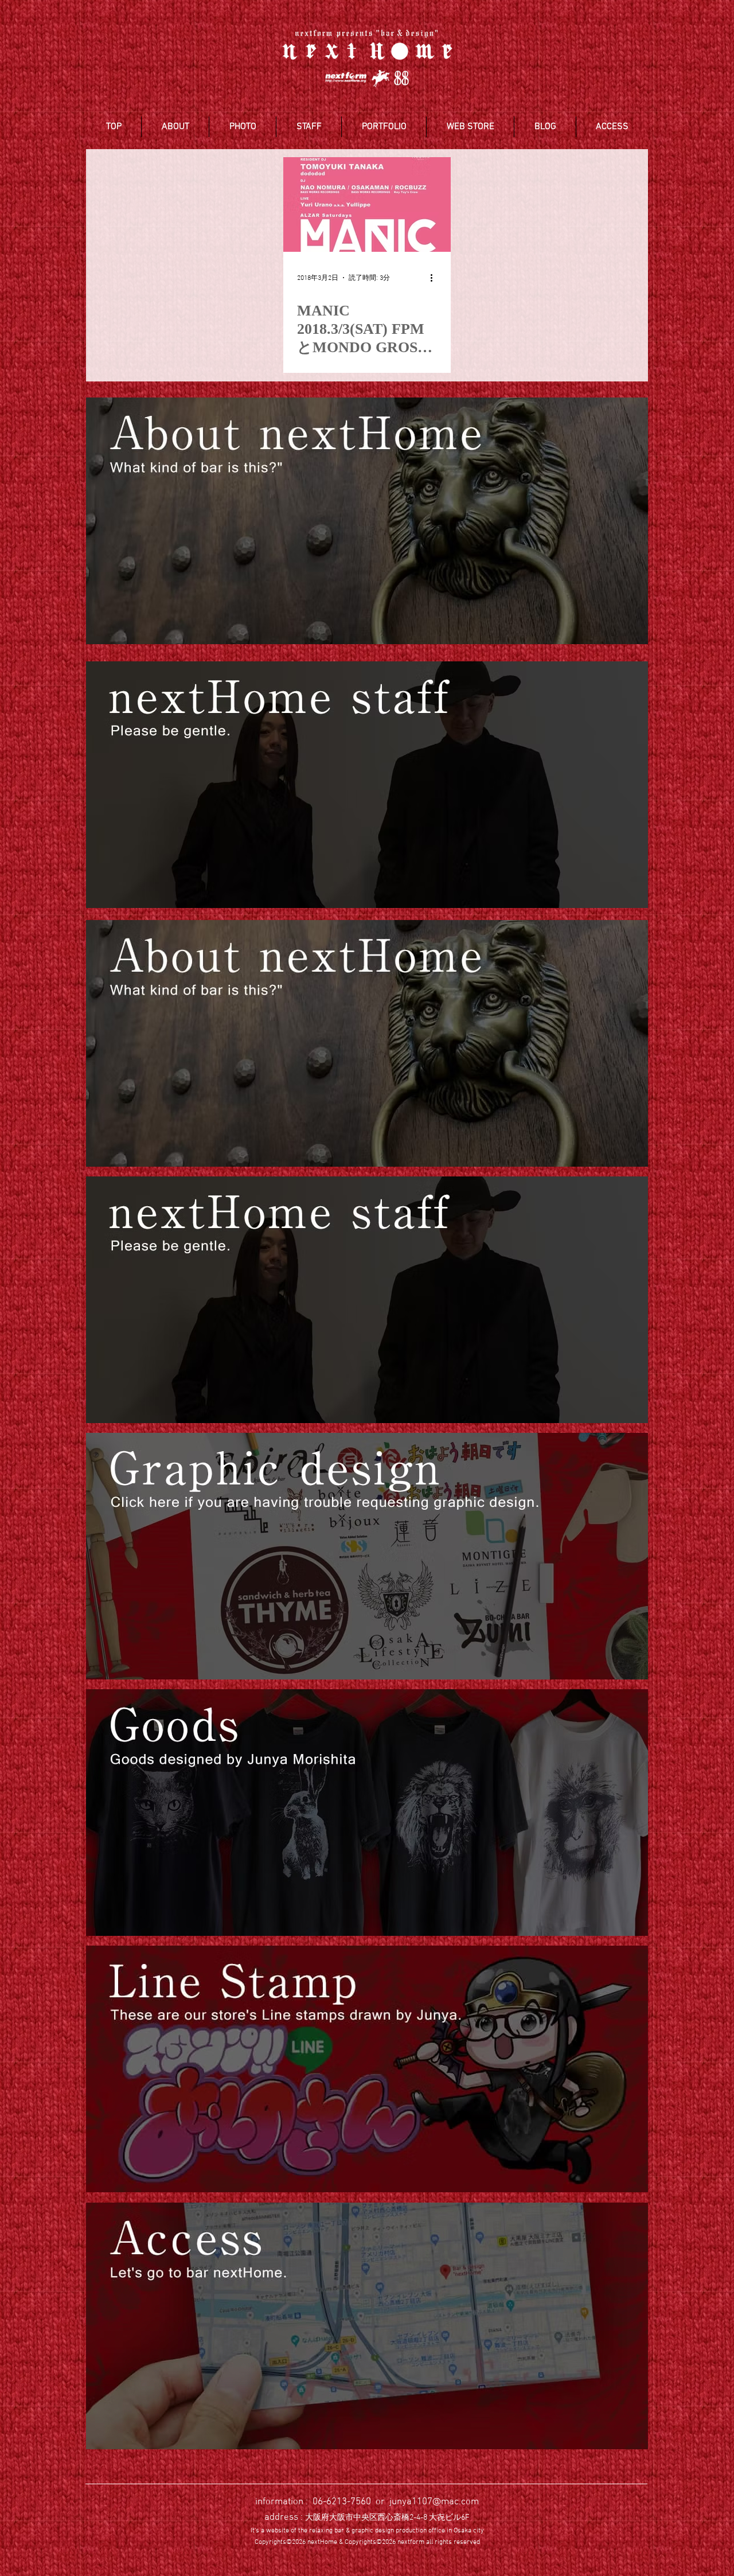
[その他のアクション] (435, 278)
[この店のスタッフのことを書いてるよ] (367, 1300)
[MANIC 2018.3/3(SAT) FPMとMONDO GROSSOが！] (367, 204)
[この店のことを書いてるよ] (367, 1043)
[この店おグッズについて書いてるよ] (367, 1813)
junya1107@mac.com (434, 2502)
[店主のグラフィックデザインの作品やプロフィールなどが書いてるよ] (367, 1556)
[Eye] (367, 521)
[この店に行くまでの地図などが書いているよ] (367, 2326)
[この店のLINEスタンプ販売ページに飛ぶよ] (367, 2069)
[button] (175, 127)
